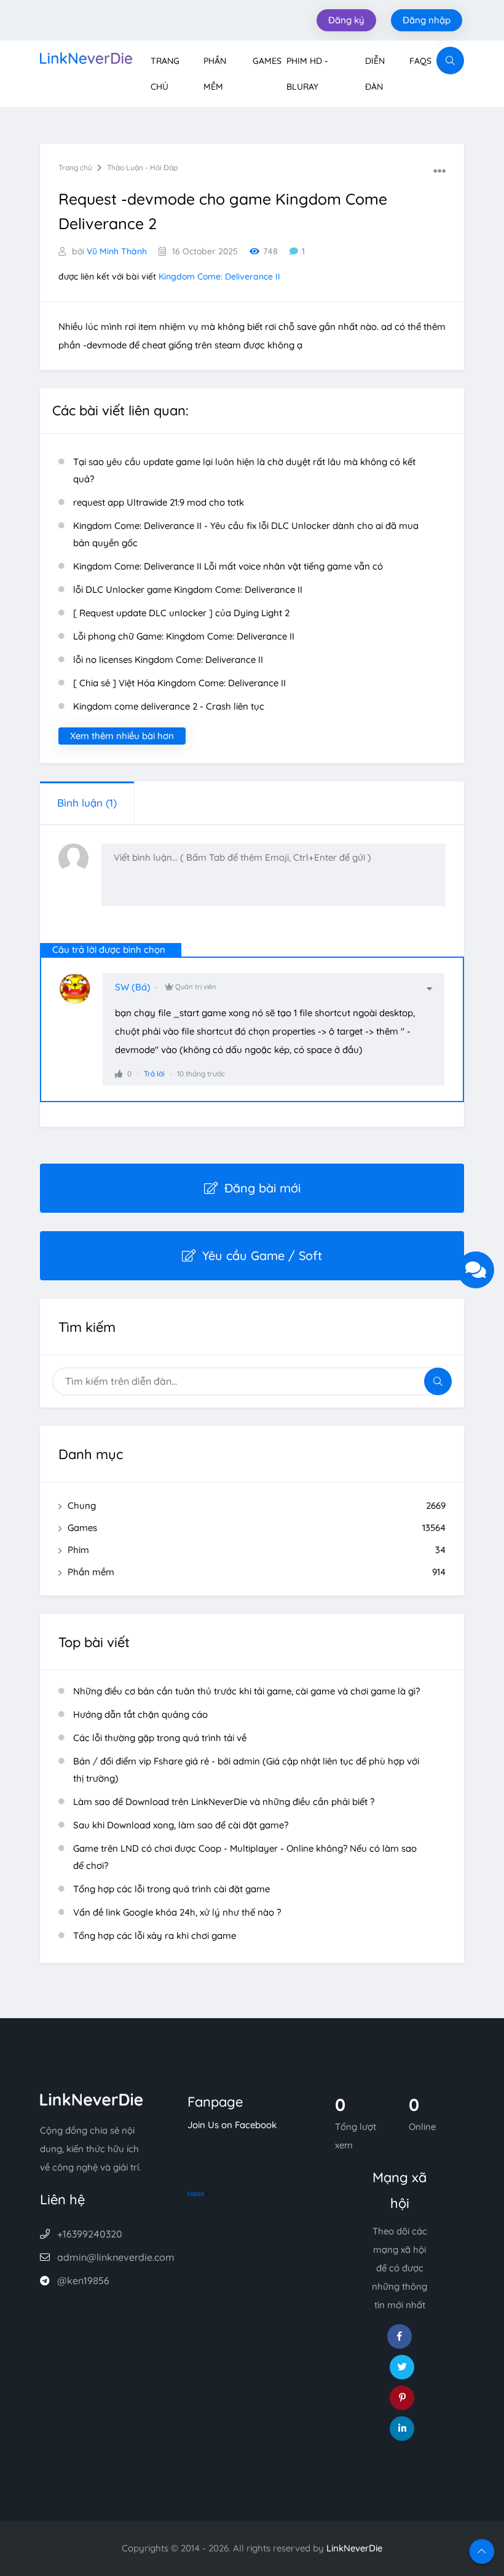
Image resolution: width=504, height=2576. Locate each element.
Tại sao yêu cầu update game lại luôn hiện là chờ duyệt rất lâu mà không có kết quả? (244, 470)
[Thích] (119, 1074)
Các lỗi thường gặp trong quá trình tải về (160, 1738)
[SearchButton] (450, 61)
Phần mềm (257, 1572)
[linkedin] (402, 2429)
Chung (257, 1505)
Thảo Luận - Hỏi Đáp (142, 167)
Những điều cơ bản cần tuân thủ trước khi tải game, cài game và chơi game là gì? (246, 1691)
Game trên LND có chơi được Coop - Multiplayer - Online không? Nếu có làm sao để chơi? (245, 1857)
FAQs (420, 61)
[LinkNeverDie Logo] (86, 57)
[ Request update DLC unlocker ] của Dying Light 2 (181, 613)
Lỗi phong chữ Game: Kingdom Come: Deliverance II (184, 636)
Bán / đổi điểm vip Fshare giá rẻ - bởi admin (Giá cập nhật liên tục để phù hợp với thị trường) (246, 1770)
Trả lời (154, 1074)
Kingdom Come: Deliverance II (219, 276)
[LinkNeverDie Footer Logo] (92, 2098)
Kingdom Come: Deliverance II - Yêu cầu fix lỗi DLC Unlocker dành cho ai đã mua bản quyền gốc (246, 534)
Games (267, 61)
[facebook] (400, 2336)
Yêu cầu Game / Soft (262, 1255)
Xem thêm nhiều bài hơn (122, 736)
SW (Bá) (133, 987)
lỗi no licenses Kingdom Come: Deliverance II (168, 660)
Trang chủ (75, 167)
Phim (257, 1550)
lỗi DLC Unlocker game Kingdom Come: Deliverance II (188, 589)
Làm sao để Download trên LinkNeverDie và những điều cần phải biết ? (224, 1802)
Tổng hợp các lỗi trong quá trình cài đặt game (171, 1889)
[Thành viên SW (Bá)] (81, 995)
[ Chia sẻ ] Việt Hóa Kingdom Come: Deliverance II (179, 683)
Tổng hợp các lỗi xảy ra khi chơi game (155, 1936)
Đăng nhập (427, 20)
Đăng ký (346, 20)
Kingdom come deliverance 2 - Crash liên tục (169, 706)
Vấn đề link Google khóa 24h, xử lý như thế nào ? (177, 1912)
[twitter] (402, 2367)
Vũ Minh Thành (117, 251)
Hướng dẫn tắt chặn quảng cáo (140, 1714)
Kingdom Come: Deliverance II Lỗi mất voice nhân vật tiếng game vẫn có (228, 566)
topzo (196, 2194)
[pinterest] (402, 2398)
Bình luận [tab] (87, 803)
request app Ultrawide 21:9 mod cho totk (159, 502)
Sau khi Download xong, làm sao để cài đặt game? (181, 1825)
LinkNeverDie (354, 2548)
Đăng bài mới (262, 1188)
